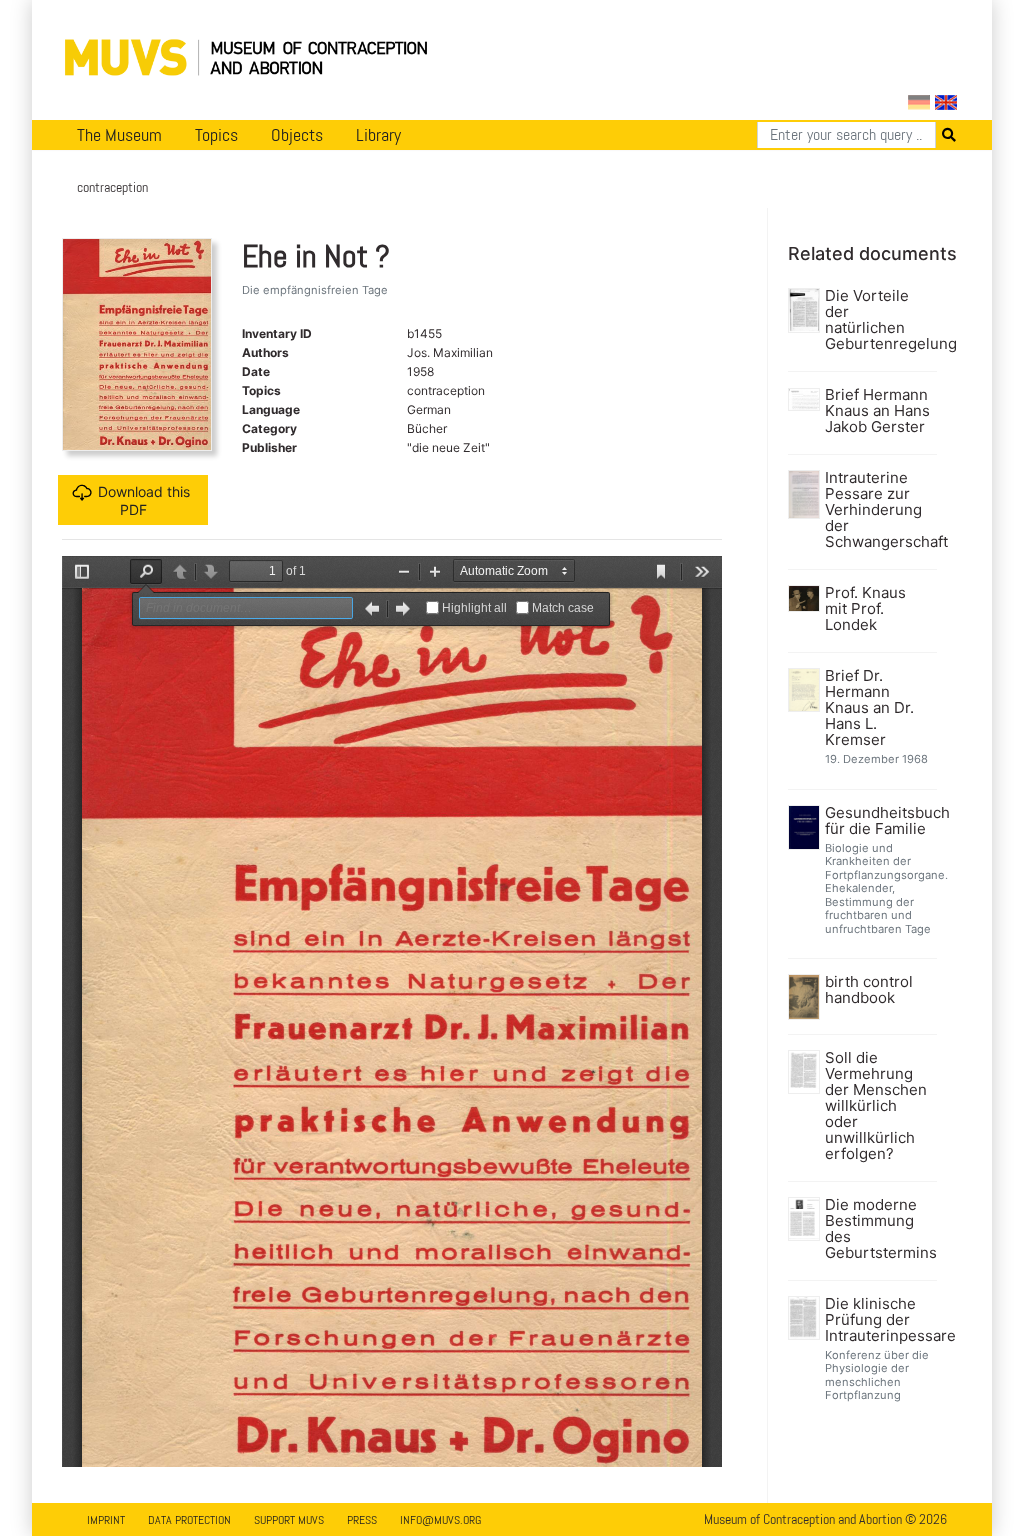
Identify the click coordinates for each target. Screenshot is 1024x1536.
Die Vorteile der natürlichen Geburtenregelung (878, 320)
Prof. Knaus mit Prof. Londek (865, 609)
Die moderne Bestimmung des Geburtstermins (878, 1229)
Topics (216, 135)
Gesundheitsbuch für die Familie (878, 821)
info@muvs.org (440, 1520)
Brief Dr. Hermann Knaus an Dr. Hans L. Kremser (869, 708)
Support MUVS (289, 1520)
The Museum (119, 135)
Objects (297, 135)
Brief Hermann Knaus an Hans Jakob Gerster (877, 411)
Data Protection (189, 1520)
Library (378, 135)
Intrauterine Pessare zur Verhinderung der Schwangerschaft (878, 510)
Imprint (106, 1520)
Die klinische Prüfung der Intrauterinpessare (878, 1320)
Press (362, 1520)
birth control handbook (869, 990)
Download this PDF (144, 500)
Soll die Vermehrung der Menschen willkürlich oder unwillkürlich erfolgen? (876, 1106)
